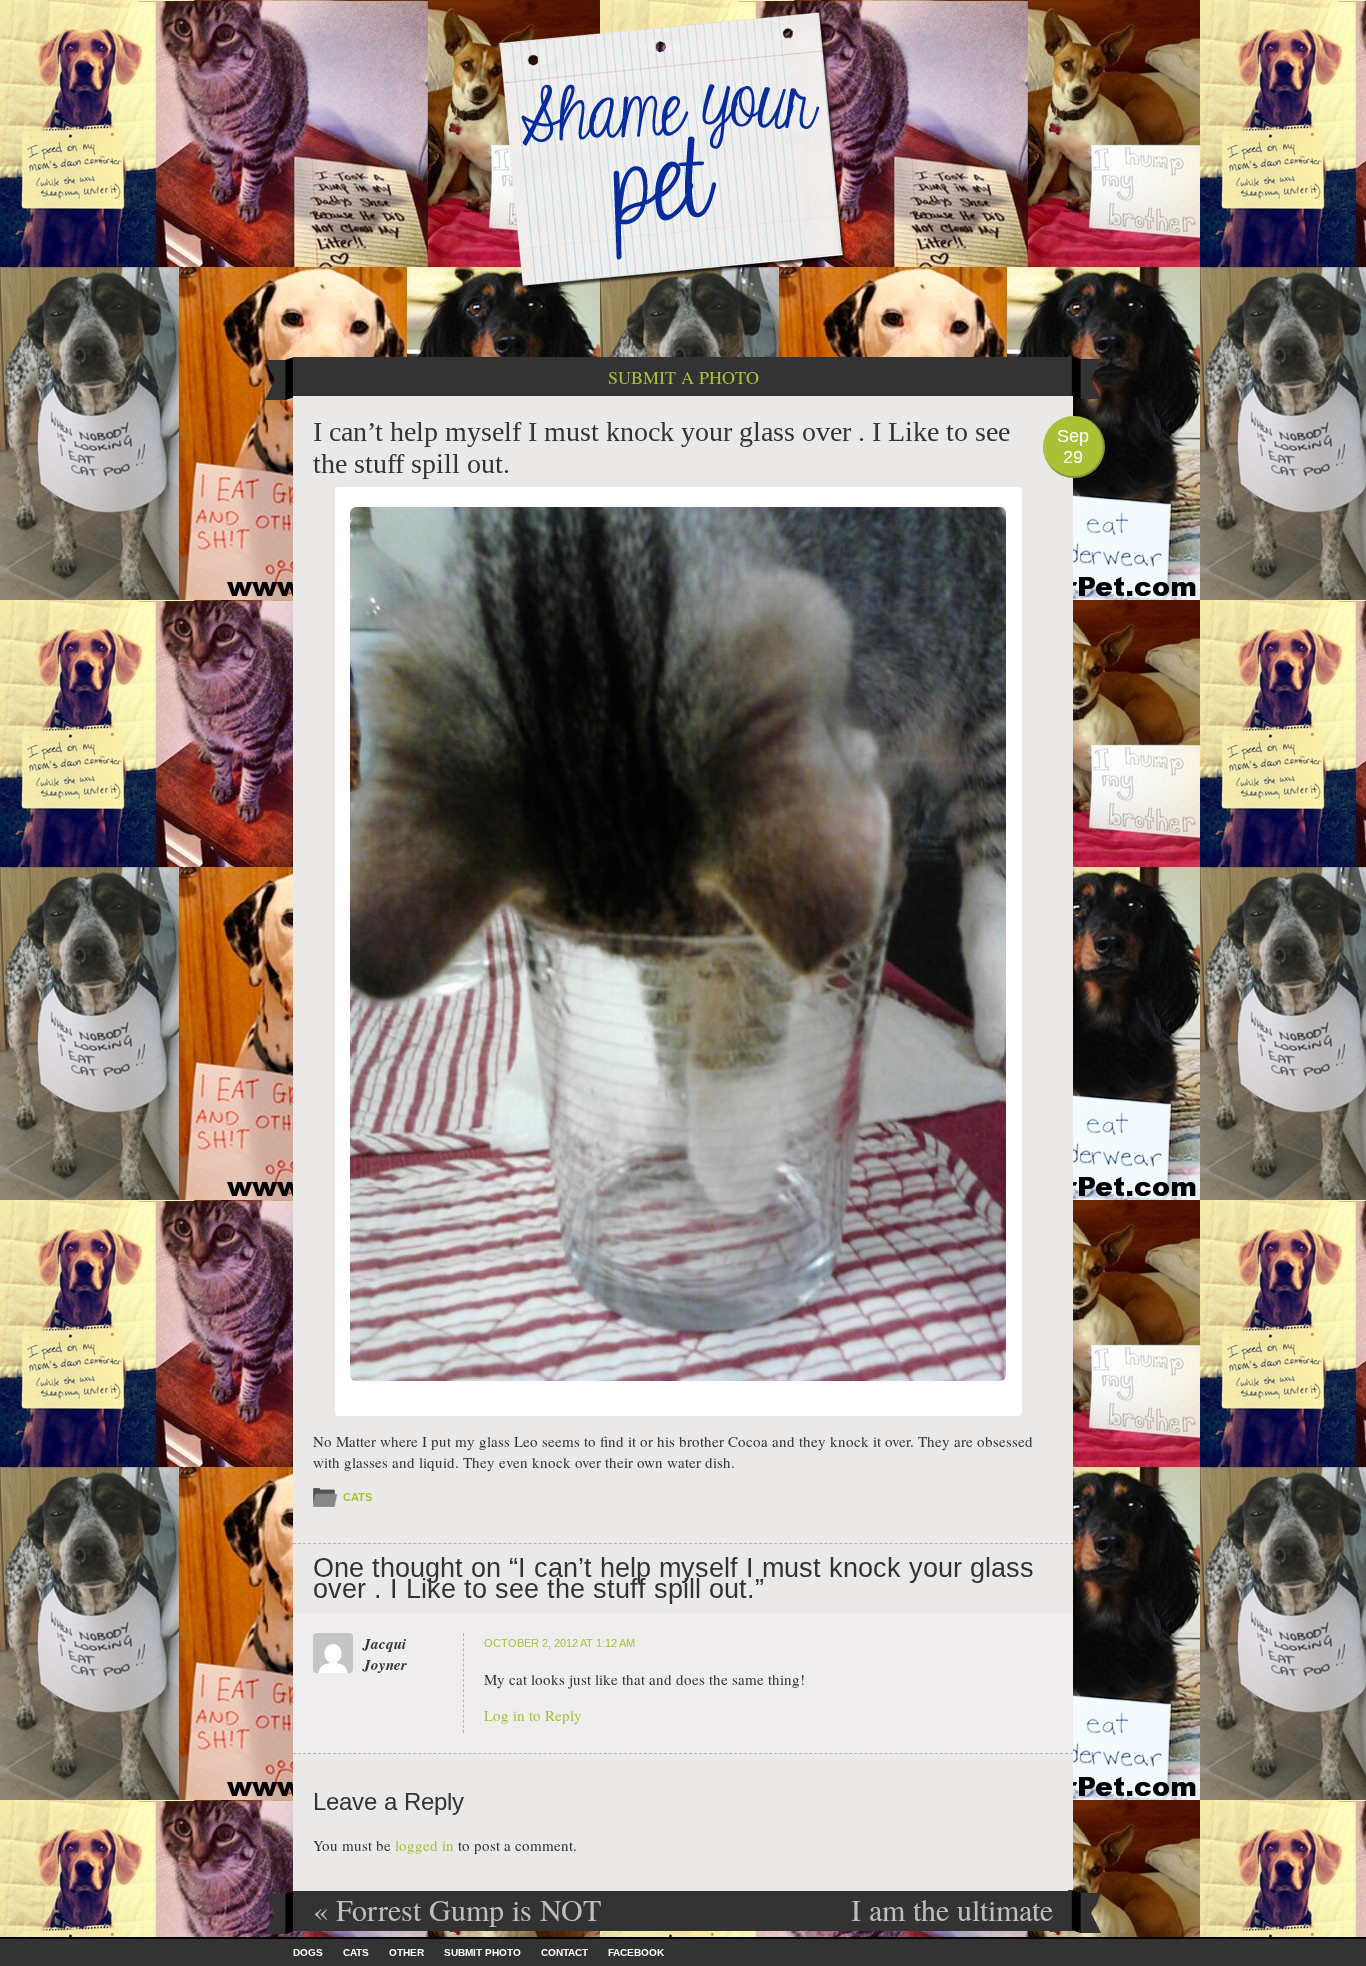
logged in (424, 1845)
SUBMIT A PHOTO (683, 377)
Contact (564, 1952)
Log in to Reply (533, 1715)
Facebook (636, 1952)
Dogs (308, 1952)
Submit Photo (482, 1952)
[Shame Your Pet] (683, 148)
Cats (357, 1497)
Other (406, 1952)
